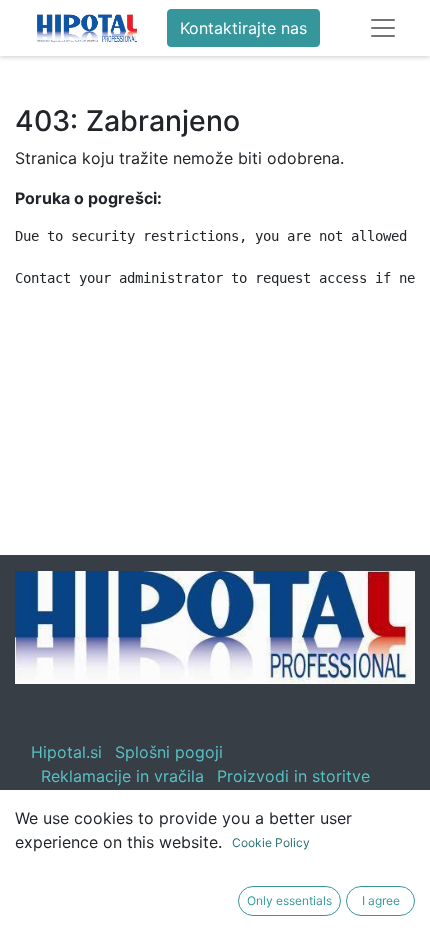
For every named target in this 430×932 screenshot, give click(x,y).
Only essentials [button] (289, 900)
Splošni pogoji (169, 752)
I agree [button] (381, 900)
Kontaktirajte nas (243, 28)
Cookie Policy (271, 842)
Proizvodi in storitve (293, 776)
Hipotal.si (66, 752)
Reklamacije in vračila (122, 776)
